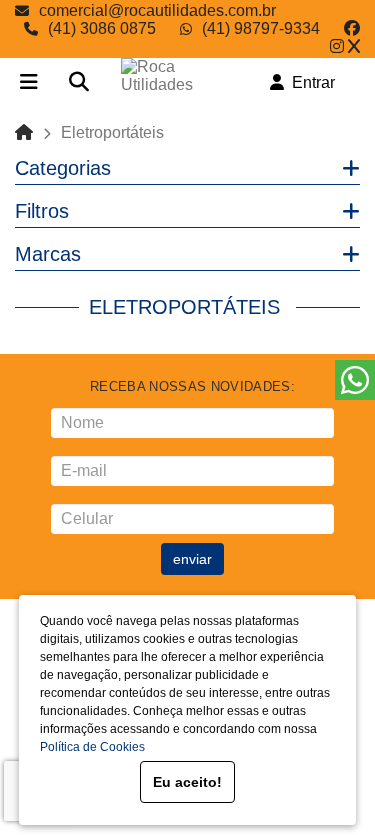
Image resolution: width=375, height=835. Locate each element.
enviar (192, 559)
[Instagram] (337, 46)
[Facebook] (352, 28)
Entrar (309, 82)
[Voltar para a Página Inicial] (24, 132)
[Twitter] (354, 46)
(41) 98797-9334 (261, 28)
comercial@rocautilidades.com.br (157, 10)
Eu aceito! (187, 782)
